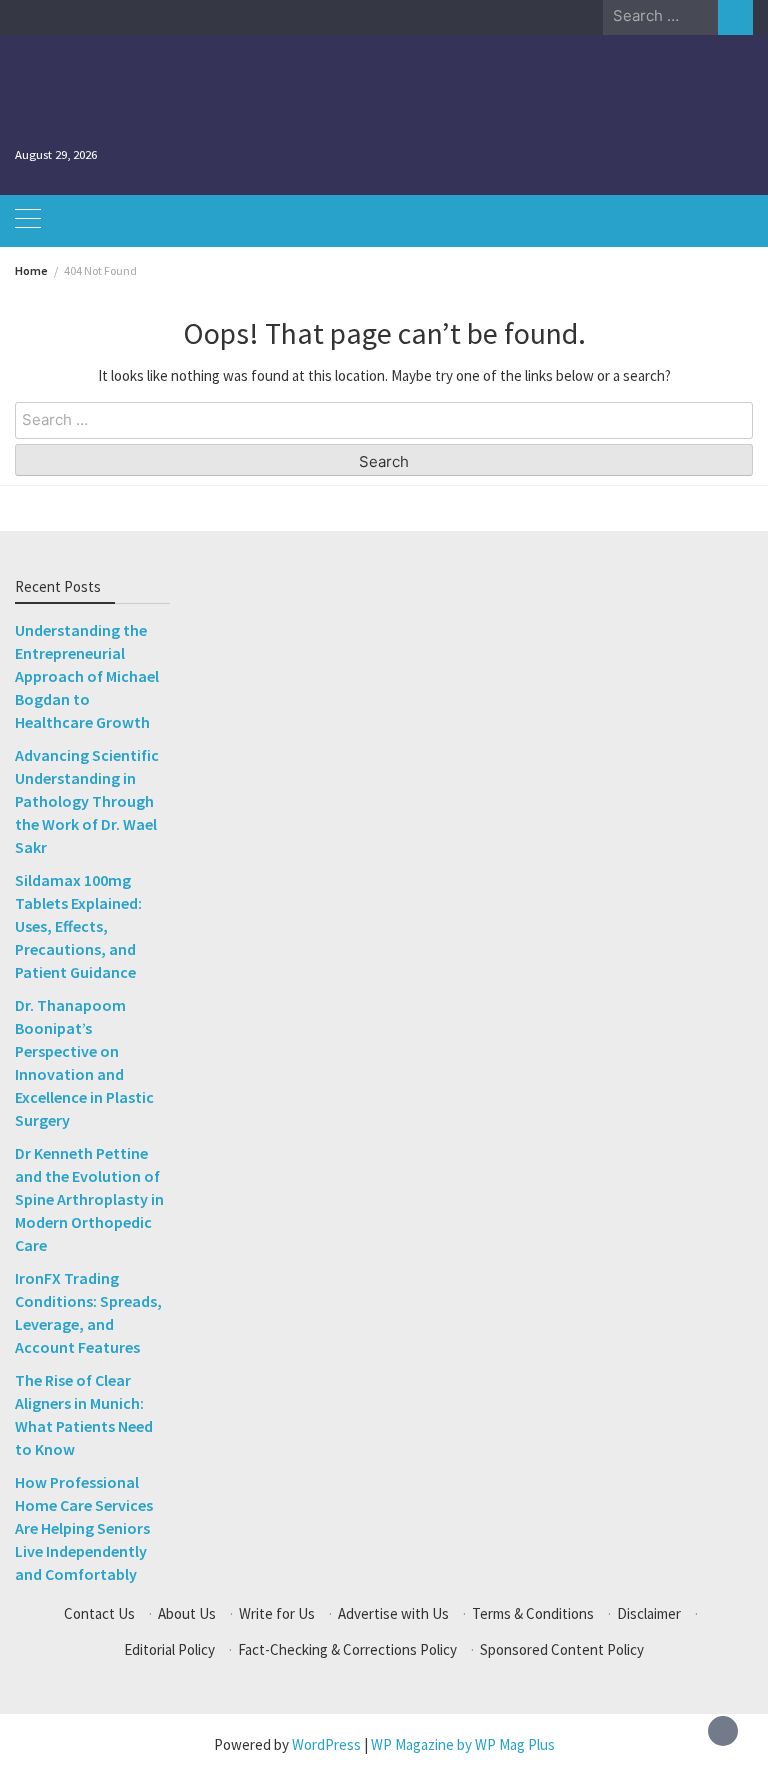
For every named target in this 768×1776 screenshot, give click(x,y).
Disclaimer (649, 1613)
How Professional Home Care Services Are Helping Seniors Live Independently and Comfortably (84, 1528)
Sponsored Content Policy (562, 1649)
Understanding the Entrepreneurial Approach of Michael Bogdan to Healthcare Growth (87, 676)
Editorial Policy (169, 1649)
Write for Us (277, 1613)
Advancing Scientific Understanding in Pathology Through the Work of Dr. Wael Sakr (87, 801)
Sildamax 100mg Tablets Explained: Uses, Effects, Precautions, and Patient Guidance (78, 926)
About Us (187, 1613)
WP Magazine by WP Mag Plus (463, 1744)
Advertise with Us (393, 1613)
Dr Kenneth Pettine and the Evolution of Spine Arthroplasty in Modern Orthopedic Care (89, 1199)
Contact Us (99, 1613)
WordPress (326, 1744)
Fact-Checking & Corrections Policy (347, 1649)
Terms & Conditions (533, 1613)
